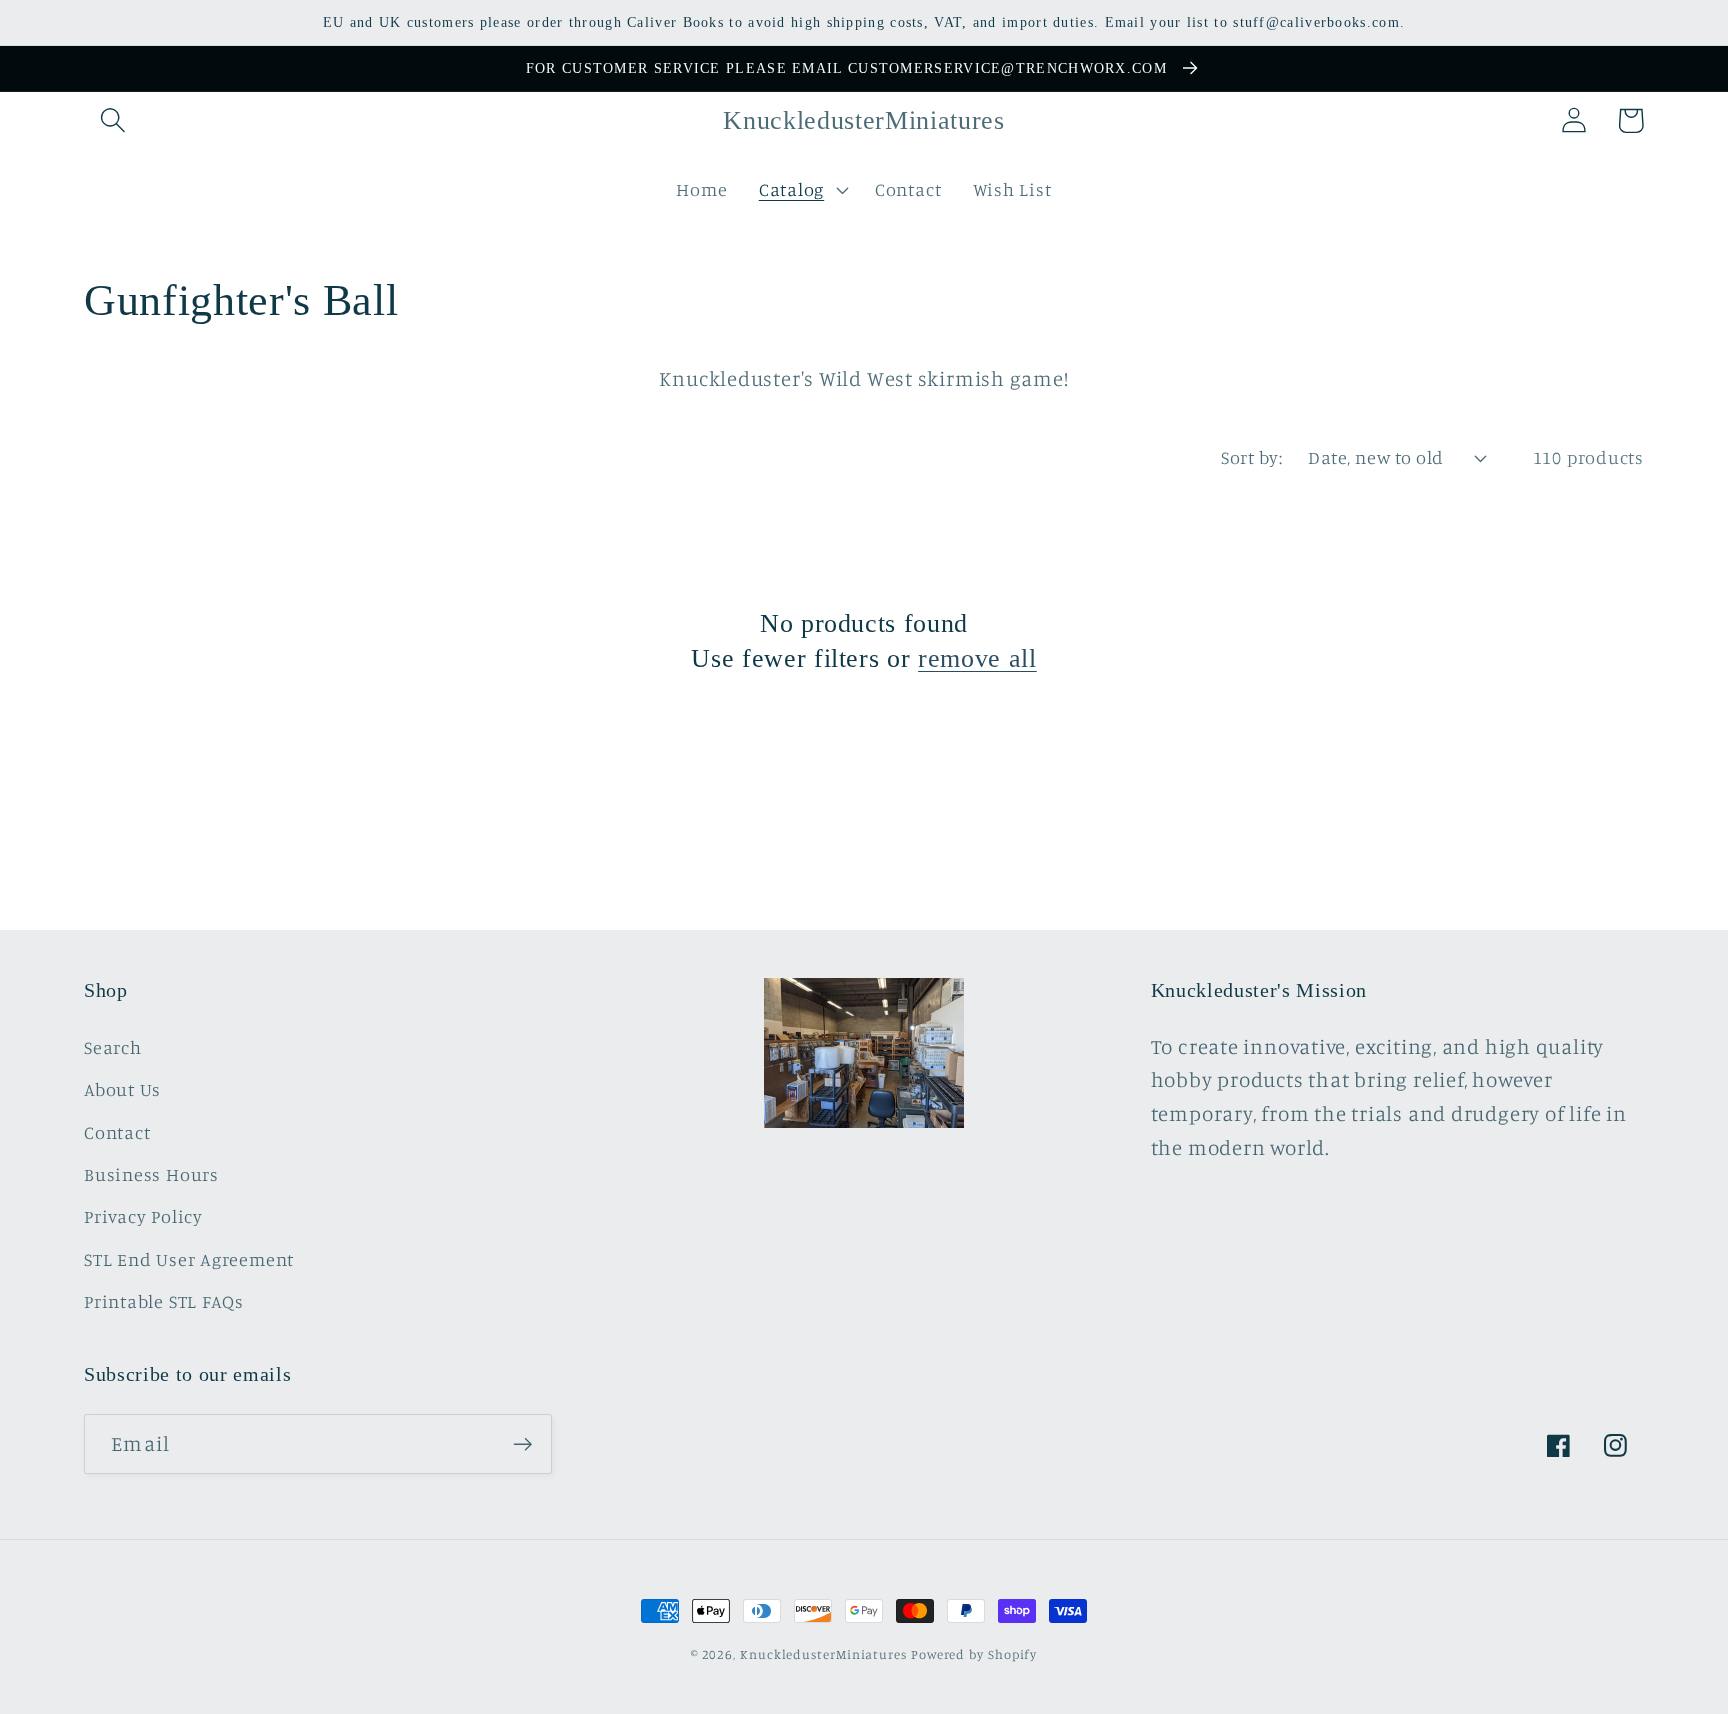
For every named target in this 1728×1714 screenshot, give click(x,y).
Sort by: (1251, 457)
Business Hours (151, 1174)
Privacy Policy (143, 1216)
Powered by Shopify (974, 1654)
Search (113, 1047)
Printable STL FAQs (164, 1301)
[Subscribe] (522, 1444)
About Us (122, 1089)
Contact (117, 1132)
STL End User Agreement (189, 1259)
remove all (977, 658)
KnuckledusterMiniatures (823, 1654)
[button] (112, 120)
